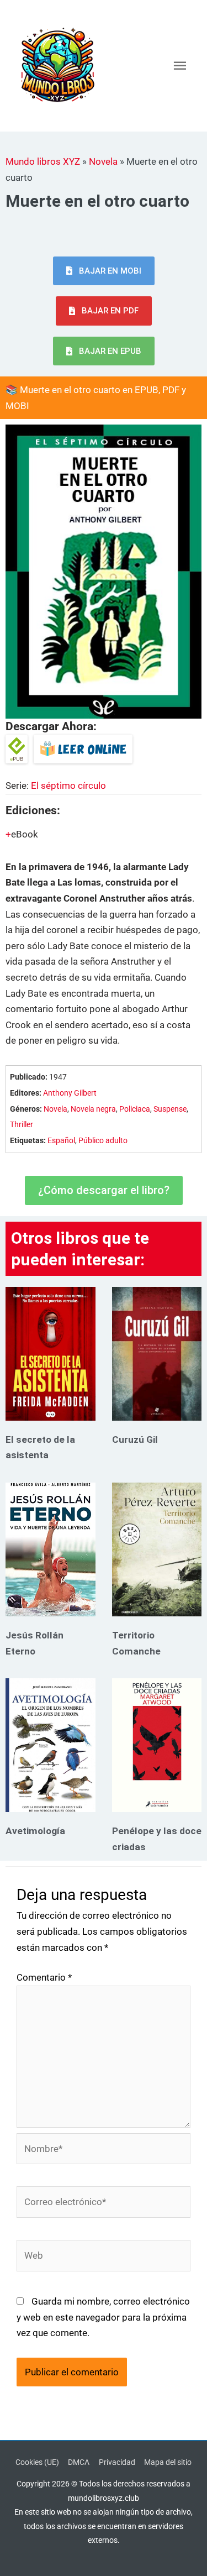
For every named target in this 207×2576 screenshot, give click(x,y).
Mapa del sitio (168, 2462)
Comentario (44, 1977)
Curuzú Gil (135, 1439)
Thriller (22, 1125)
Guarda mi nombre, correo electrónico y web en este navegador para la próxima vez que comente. (103, 2317)
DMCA (79, 2462)
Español (61, 1141)
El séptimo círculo (68, 786)
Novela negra (93, 1109)
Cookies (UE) (37, 2462)
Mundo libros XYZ (43, 161)
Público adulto (103, 1141)
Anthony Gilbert (70, 1093)
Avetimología (35, 1831)
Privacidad (117, 2462)
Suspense (170, 1109)
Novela (103, 161)
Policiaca (135, 1109)
